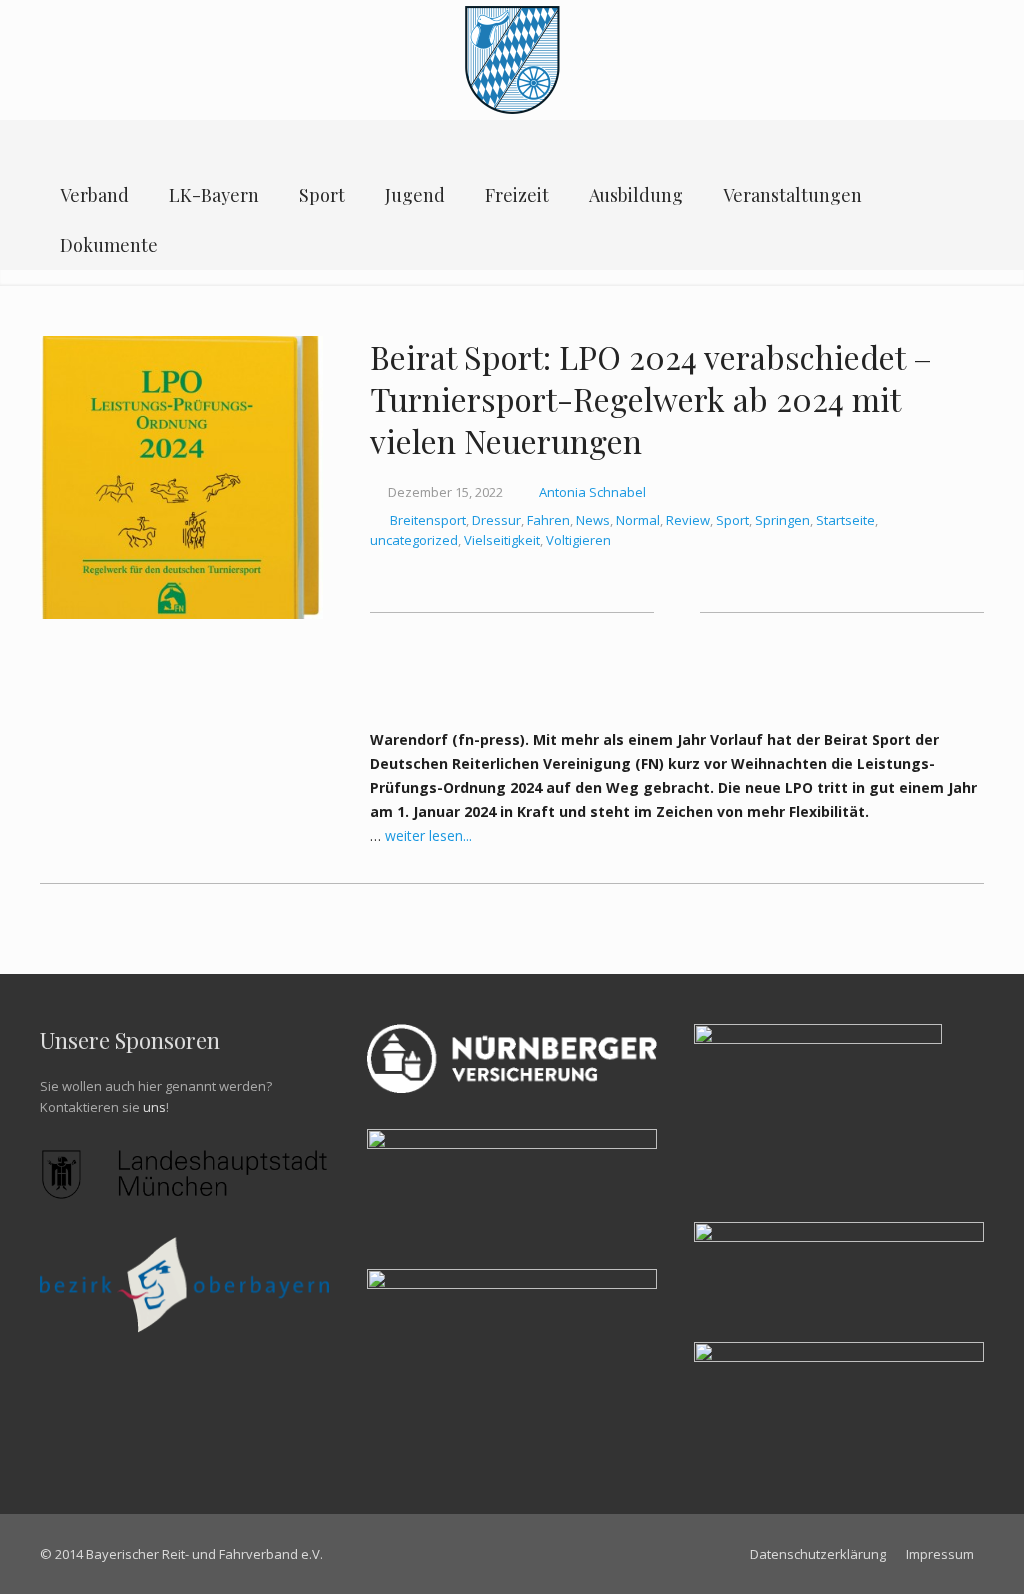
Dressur (496, 520)
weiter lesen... (428, 835)
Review (688, 520)
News (593, 520)
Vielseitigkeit (502, 540)
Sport (732, 520)
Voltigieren (578, 540)
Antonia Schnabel (592, 492)
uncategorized (414, 540)
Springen (782, 520)
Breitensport (428, 520)
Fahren (548, 520)
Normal (638, 520)
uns (154, 1107)
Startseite (845, 520)
